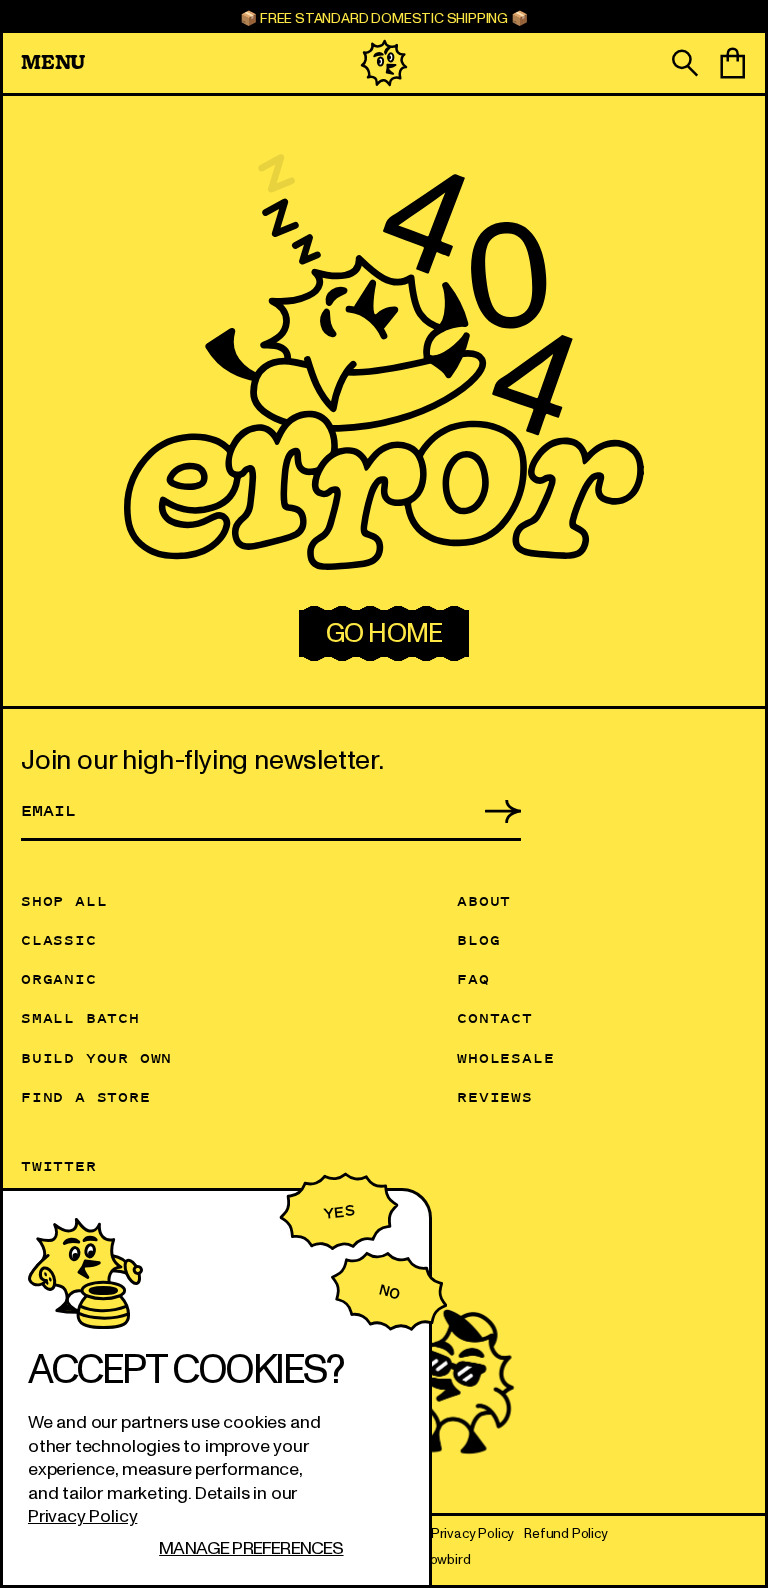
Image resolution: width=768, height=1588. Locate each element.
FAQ (473, 978)
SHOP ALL (64, 900)
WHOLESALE (505, 1057)
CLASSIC (59, 939)
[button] (167, 62)
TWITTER (59, 1165)
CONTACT (495, 1017)
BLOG (478, 939)
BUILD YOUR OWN (96, 1057)
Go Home (384, 633)
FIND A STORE (86, 1096)
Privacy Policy (82, 1516)
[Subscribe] (491, 809)
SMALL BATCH (80, 1017)
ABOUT (484, 900)
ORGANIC (59, 978)
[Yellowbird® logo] (384, 63)
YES (338, 1212)
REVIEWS (495, 1096)
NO (388, 1291)
